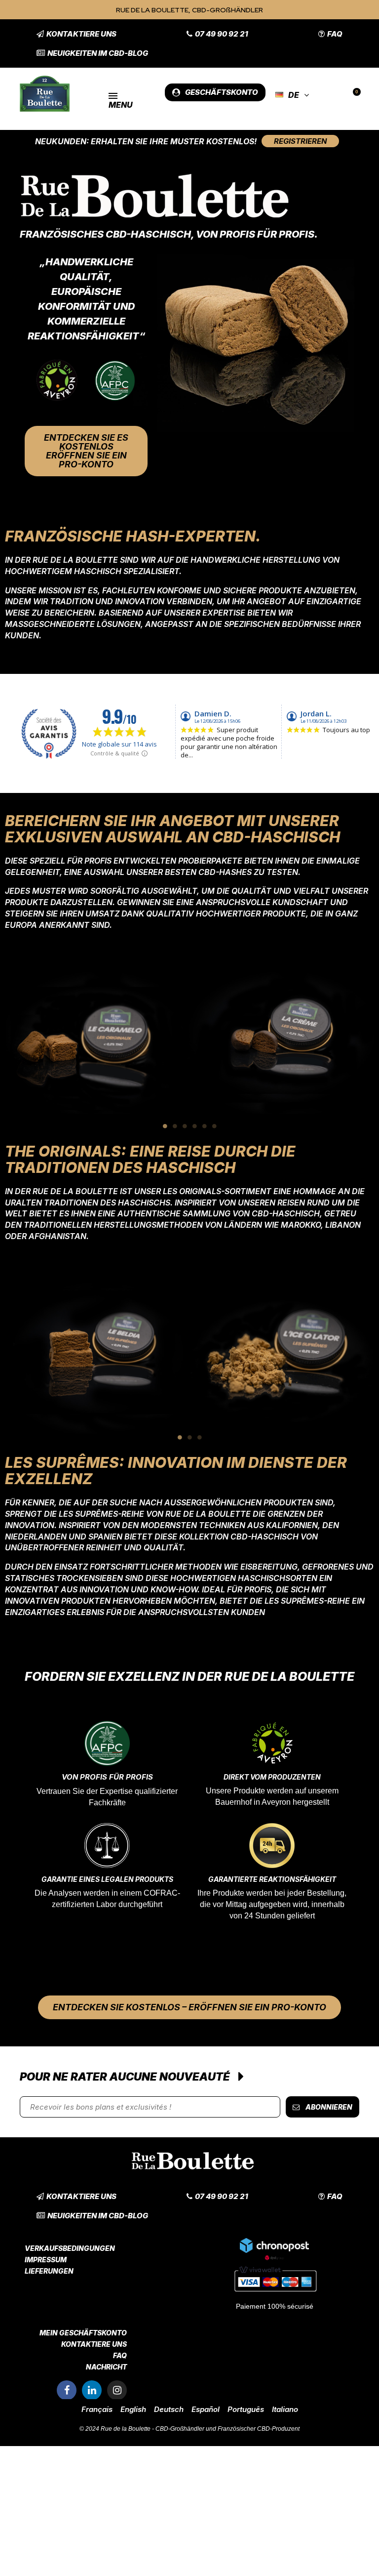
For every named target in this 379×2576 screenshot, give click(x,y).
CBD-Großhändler (180, 2429)
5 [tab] (204, 1126)
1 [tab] (165, 1126)
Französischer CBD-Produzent (259, 2429)
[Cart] (353, 95)
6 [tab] (214, 1126)
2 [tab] (175, 1126)
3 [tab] (185, 1126)
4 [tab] (194, 1126)
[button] (76, 34)
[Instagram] (117, 2390)
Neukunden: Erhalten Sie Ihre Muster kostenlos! (146, 141)
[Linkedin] (92, 2390)
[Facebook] (67, 2390)
